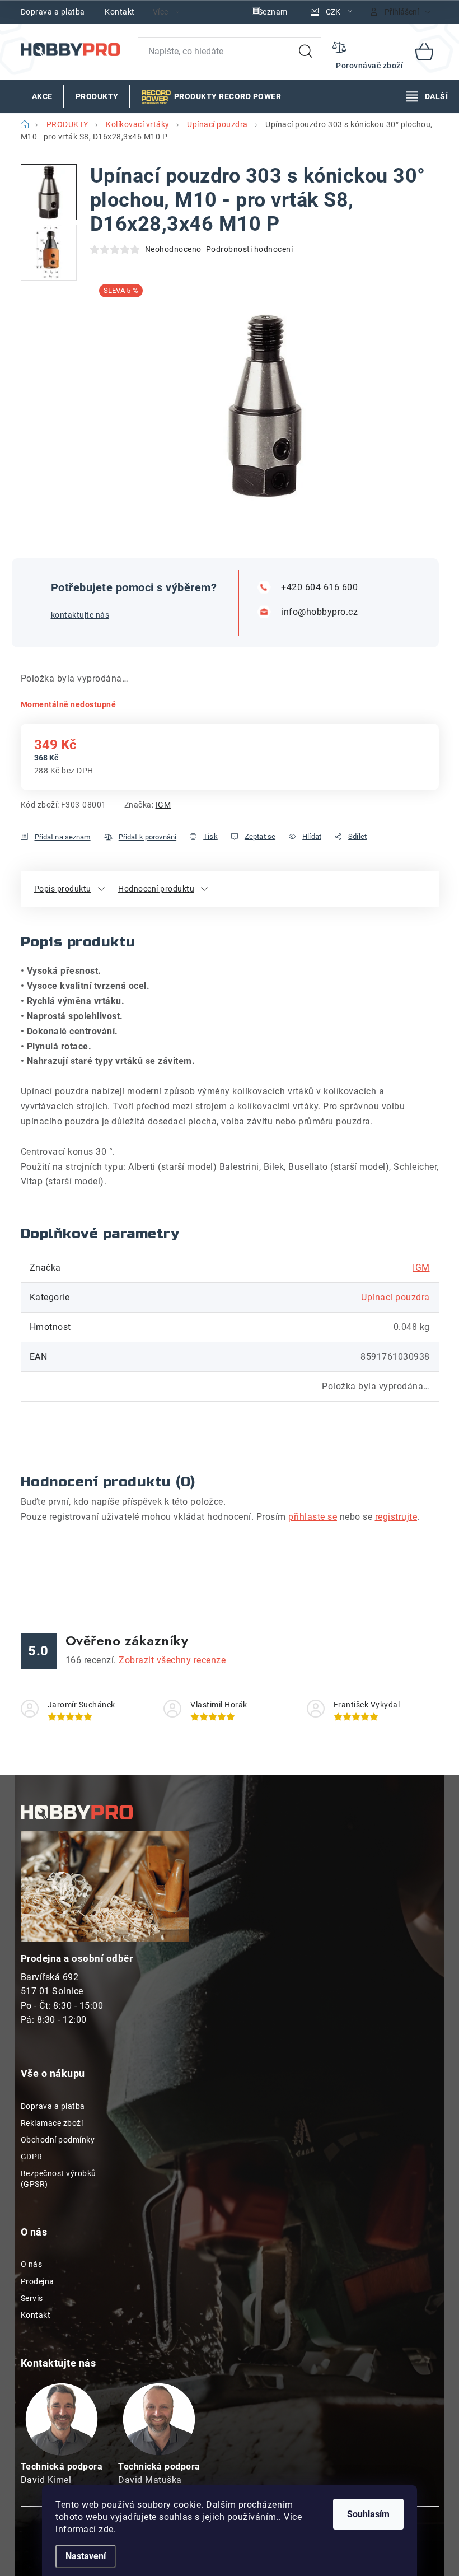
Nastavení (86, 2556)
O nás (32, 2264)
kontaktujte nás (80, 615)
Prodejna (38, 2281)
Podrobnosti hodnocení (250, 249)
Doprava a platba (53, 12)
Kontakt (120, 12)
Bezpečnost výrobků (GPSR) (58, 2178)
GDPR (32, 2157)
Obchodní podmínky (58, 2140)
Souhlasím (368, 2514)
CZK (333, 12)
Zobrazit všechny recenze (172, 1660)
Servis (32, 2298)
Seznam (273, 12)
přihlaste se (313, 1517)
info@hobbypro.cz (319, 612)
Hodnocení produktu (156, 889)
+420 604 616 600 (319, 587)
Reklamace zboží (52, 2123)
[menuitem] (42, 96)
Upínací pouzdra (395, 1297)
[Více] (427, 96)
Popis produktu (63, 889)
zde (106, 2529)
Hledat (306, 52)
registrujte (396, 1517)
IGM (163, 805)
